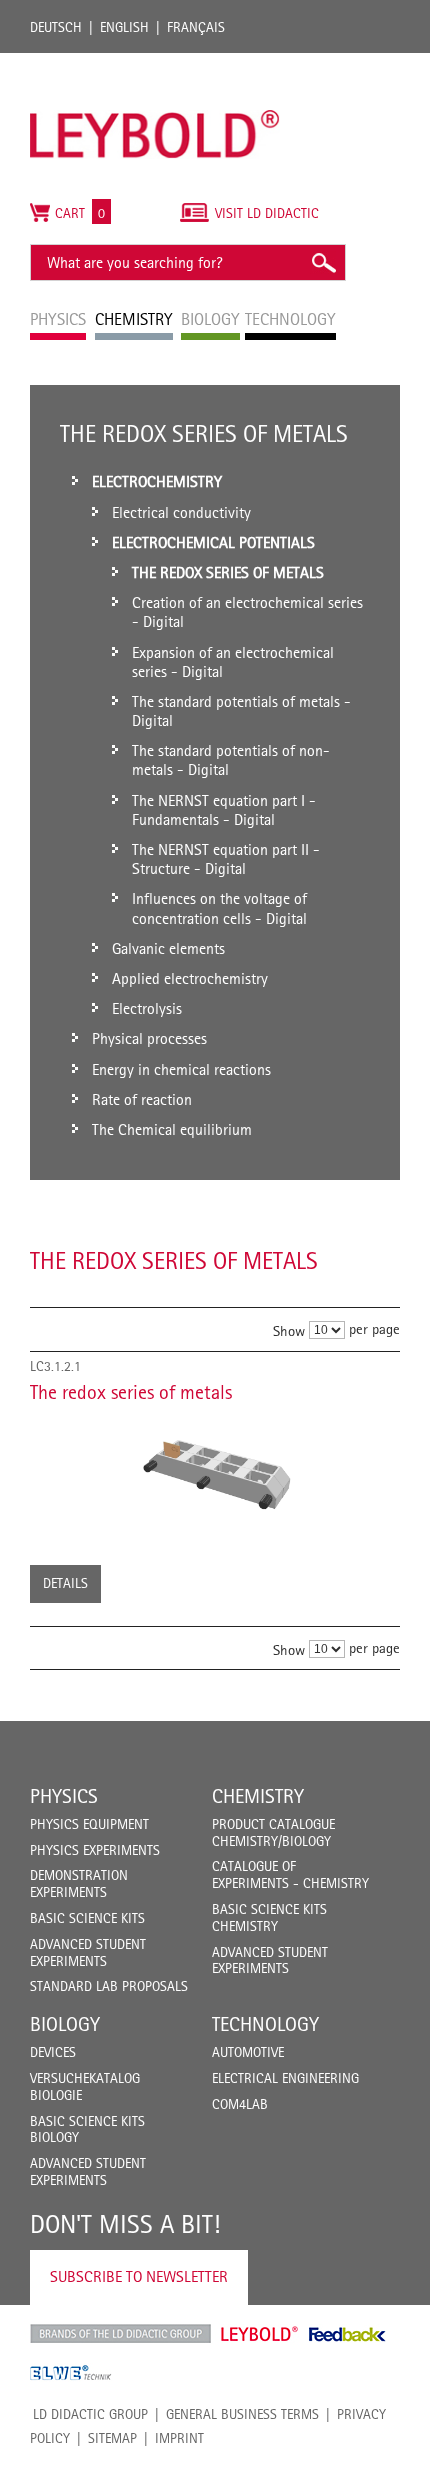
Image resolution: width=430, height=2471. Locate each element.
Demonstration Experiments (79, 1883)
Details (65, 1583)
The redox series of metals (131, 1392)
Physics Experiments (95, 1850)
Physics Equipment (89, 1824)
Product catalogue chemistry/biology (273, 1832)
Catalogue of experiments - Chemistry (290, 1874)
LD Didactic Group (90, 2414)
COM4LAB (240, 2104)
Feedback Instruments (347, 2334)
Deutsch (56, 27)
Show (289, 1330)
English (124, 27)
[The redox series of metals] (215, 1471)
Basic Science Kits (87, 1918)
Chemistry (258, 1796)
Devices (53, 2052)
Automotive (248, 2052)
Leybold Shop (260, 2334)
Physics (64, 1796)
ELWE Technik (71, 2373)
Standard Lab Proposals (109, 1986)
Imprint (179, 2438)
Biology (65, 2024)
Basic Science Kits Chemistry (269, 1917)
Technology (265, 2024)
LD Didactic (120, 2334)
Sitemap (112, 2438)
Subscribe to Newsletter (139, 2276)
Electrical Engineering (285, 2078)
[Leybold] (155, 63)
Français (196, 27)
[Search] (323, 262)
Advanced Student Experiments (88, 1952)
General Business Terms (242, 2414)
